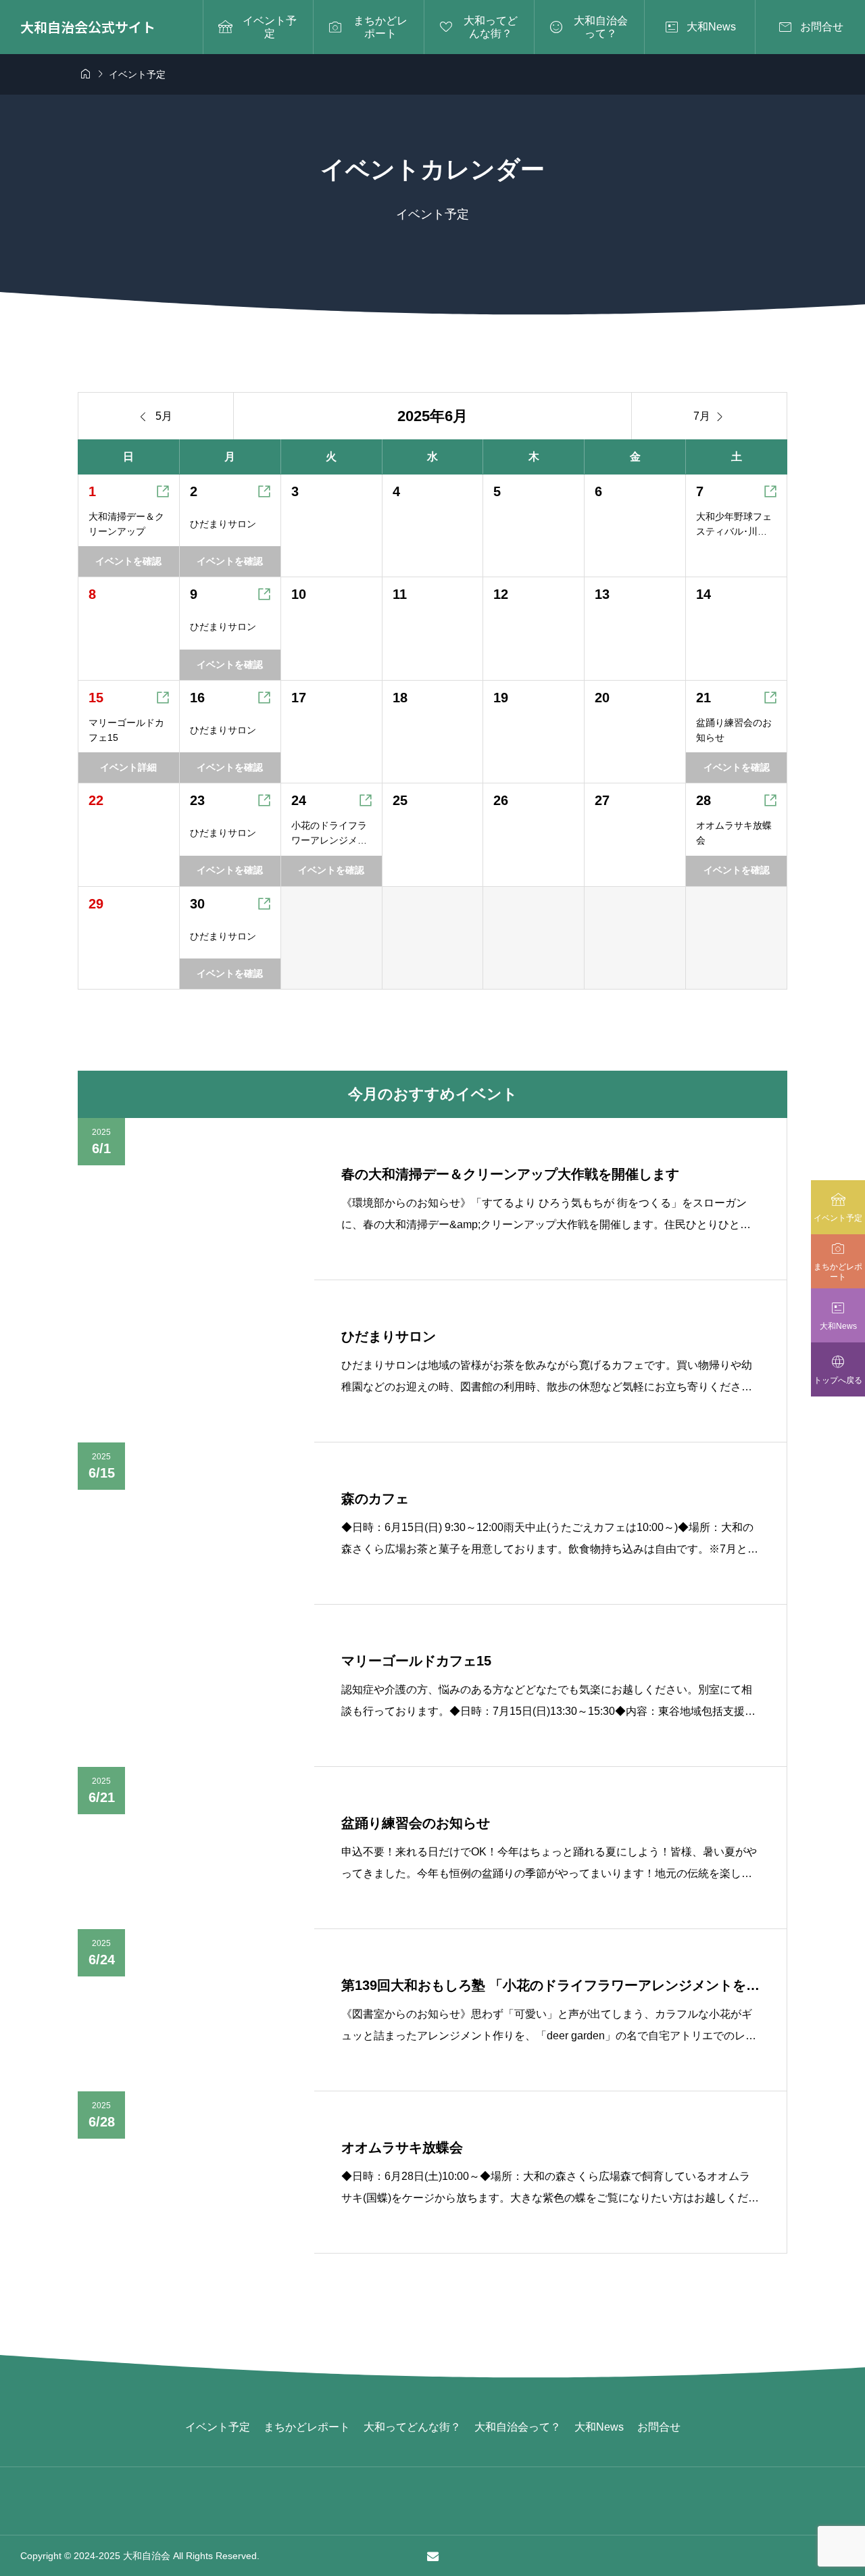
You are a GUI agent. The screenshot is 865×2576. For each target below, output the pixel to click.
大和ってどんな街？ (412, 2427)
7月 (710, 416)
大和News (599, 2427)
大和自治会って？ (518, 2427)
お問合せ (659, 2427)
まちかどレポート (307, 2427)
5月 (156, 416)
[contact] (433, 2556)
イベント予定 (218, 2427)
